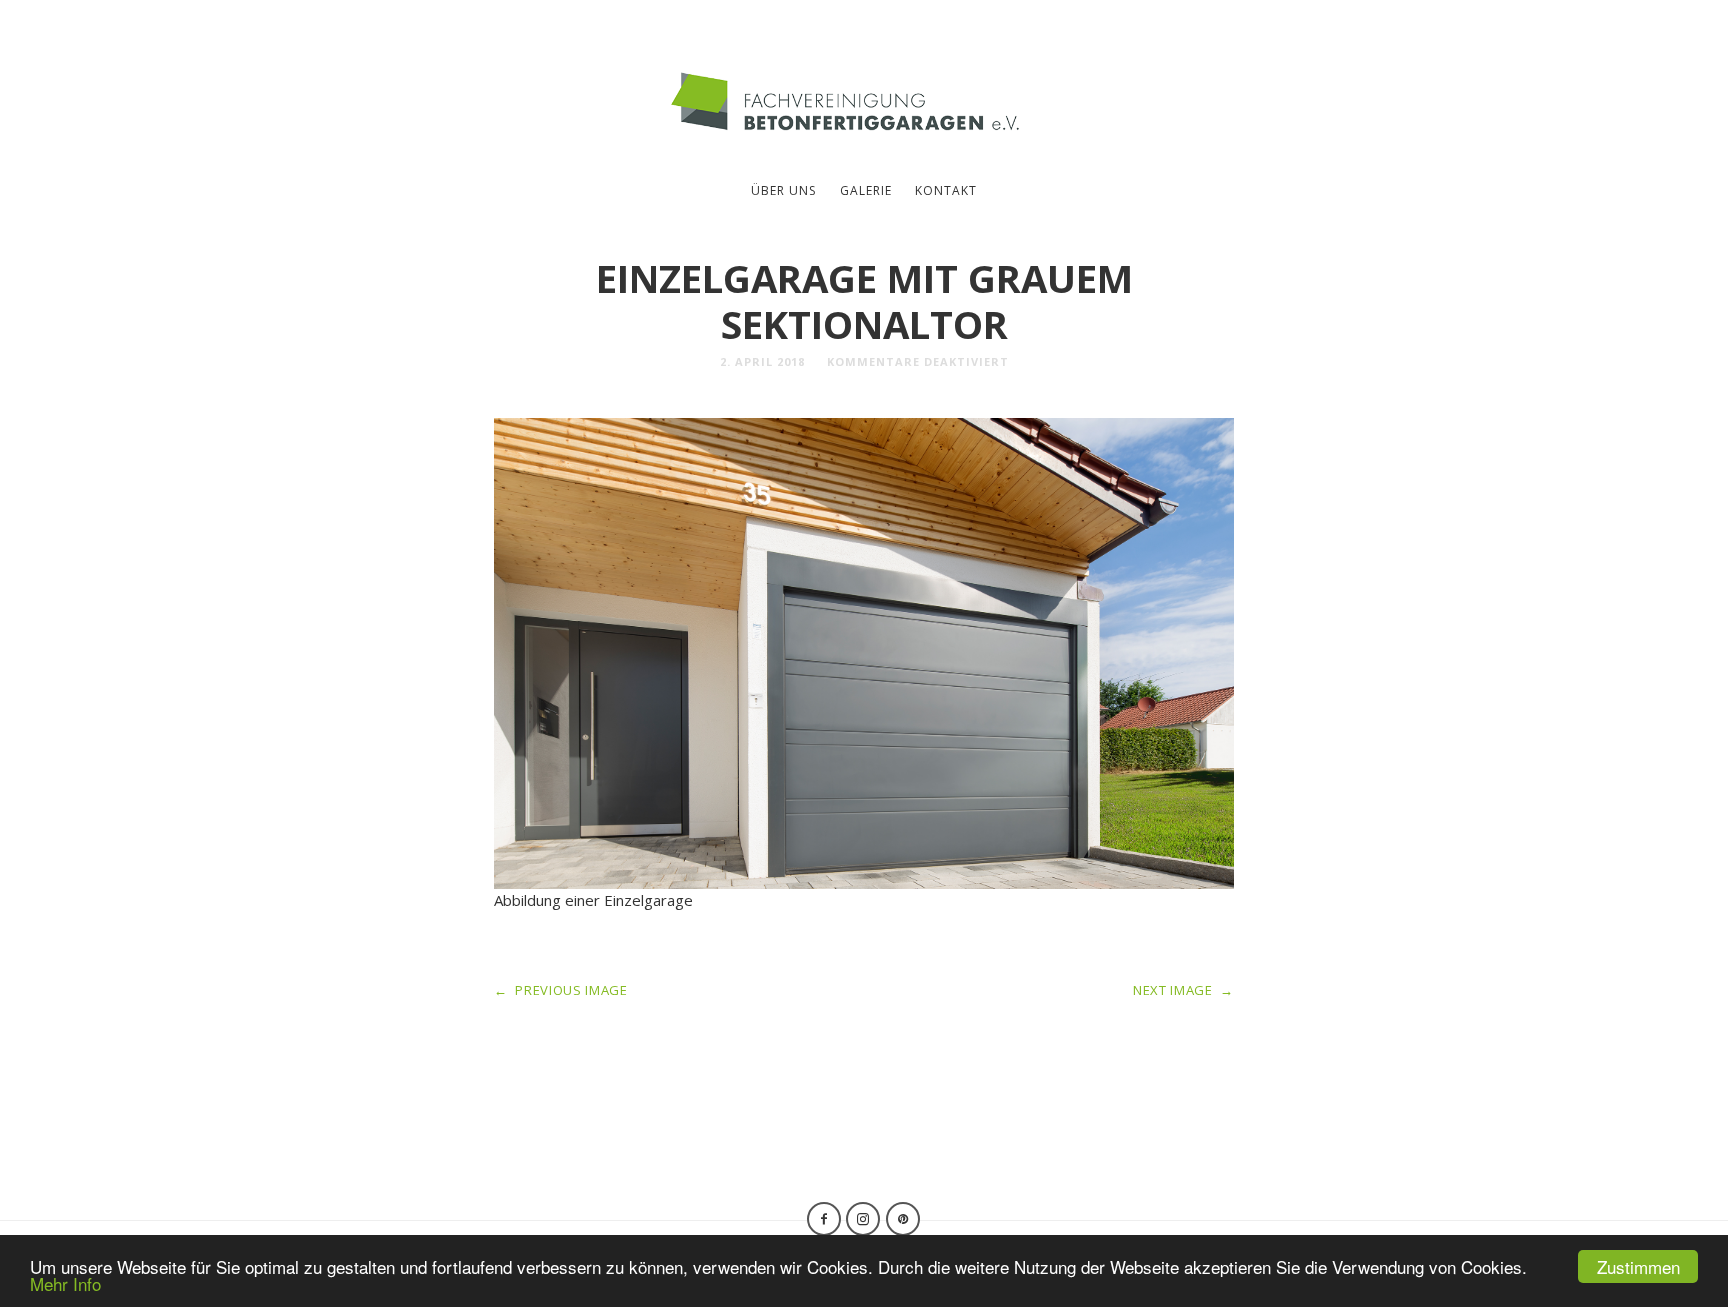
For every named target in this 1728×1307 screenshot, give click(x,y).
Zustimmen (1638, 1266)
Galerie (866, 190)
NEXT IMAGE (1183, 990)
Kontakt (946, 190)
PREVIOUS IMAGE (561, 990)
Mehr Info (65, 1283)
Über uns (783, 190)
